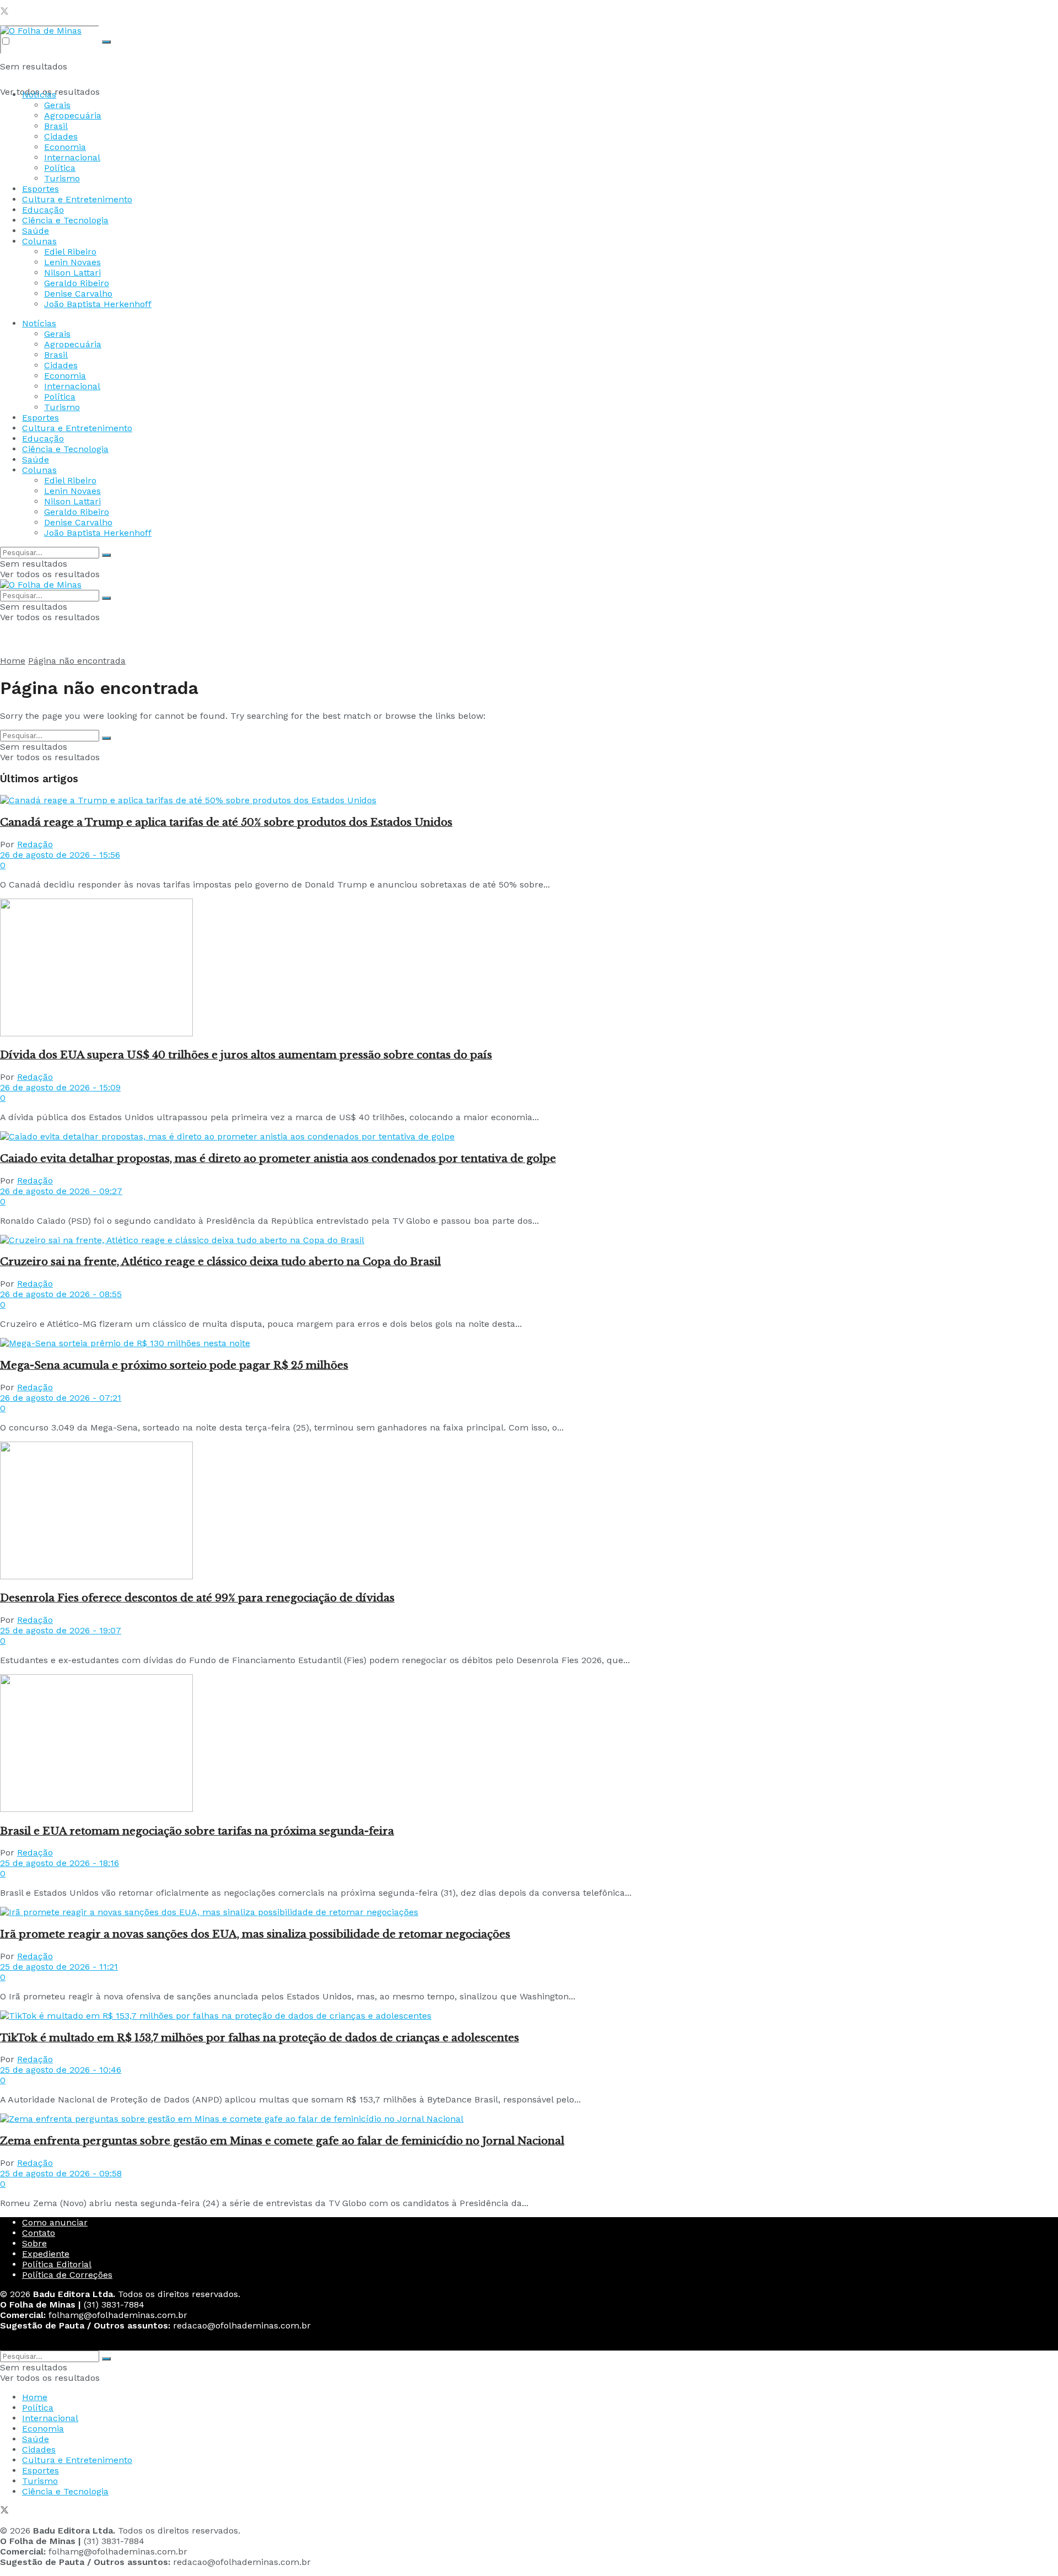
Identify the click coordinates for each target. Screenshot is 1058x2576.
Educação (43, 210)
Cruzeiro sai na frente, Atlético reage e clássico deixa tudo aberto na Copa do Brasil (220, 1262)
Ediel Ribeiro (70, 252)
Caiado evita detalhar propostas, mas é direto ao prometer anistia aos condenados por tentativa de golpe (278, 1158)
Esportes (41, 189)
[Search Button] (106, 42)
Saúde (36, 231)
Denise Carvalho (78, 294)
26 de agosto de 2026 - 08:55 (61, 1294)
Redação (35, 844)
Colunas (39, 241)
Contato (39, 2233)
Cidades (61, 136)
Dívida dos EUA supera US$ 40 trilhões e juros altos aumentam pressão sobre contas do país (246, 1055)
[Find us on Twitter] (4, 12)
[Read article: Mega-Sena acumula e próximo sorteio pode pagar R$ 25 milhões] (529, 1343)
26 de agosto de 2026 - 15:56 (60, 855)
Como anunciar (55, 2222)
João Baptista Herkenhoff (98, 304)
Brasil (56, 126)
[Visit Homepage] (41, 31)
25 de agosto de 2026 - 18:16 (60, 1863)
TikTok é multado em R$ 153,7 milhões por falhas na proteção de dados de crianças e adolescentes (260, 2038)
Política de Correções (67, 2275)
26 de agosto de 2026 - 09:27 (61, 1191)
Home (13, 661)
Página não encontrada (77, 661)
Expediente (46, 2254)
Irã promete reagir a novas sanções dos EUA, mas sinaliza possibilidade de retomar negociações (255, 1934)
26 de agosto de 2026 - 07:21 (61, 1398)
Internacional (72, 157)
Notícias (39, 95)
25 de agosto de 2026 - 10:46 (61, 2070)
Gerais (57, 105)
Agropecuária (73, 115)
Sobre (34, 2243)
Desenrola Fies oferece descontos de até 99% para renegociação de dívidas (197, 1598)
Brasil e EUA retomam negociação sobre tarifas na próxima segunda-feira (197, 1831)
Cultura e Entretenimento (77, 199)
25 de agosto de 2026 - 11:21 (59, 1967)
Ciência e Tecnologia (65, 220)
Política (60, 168)
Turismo (62, 178)
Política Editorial (57, 2264)
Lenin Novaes (72, 262)
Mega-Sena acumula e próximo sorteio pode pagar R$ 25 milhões (174, 1365)
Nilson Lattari (72, 273)
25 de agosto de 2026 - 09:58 (61, 2173)
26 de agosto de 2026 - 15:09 (60, 1087)
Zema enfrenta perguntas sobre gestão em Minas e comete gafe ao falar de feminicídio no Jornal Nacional (282, 2141)
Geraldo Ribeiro (77, 283)
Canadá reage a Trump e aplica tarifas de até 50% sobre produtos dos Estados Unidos (226, 822)
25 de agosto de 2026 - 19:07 (61, 1630)
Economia (65, 147)
